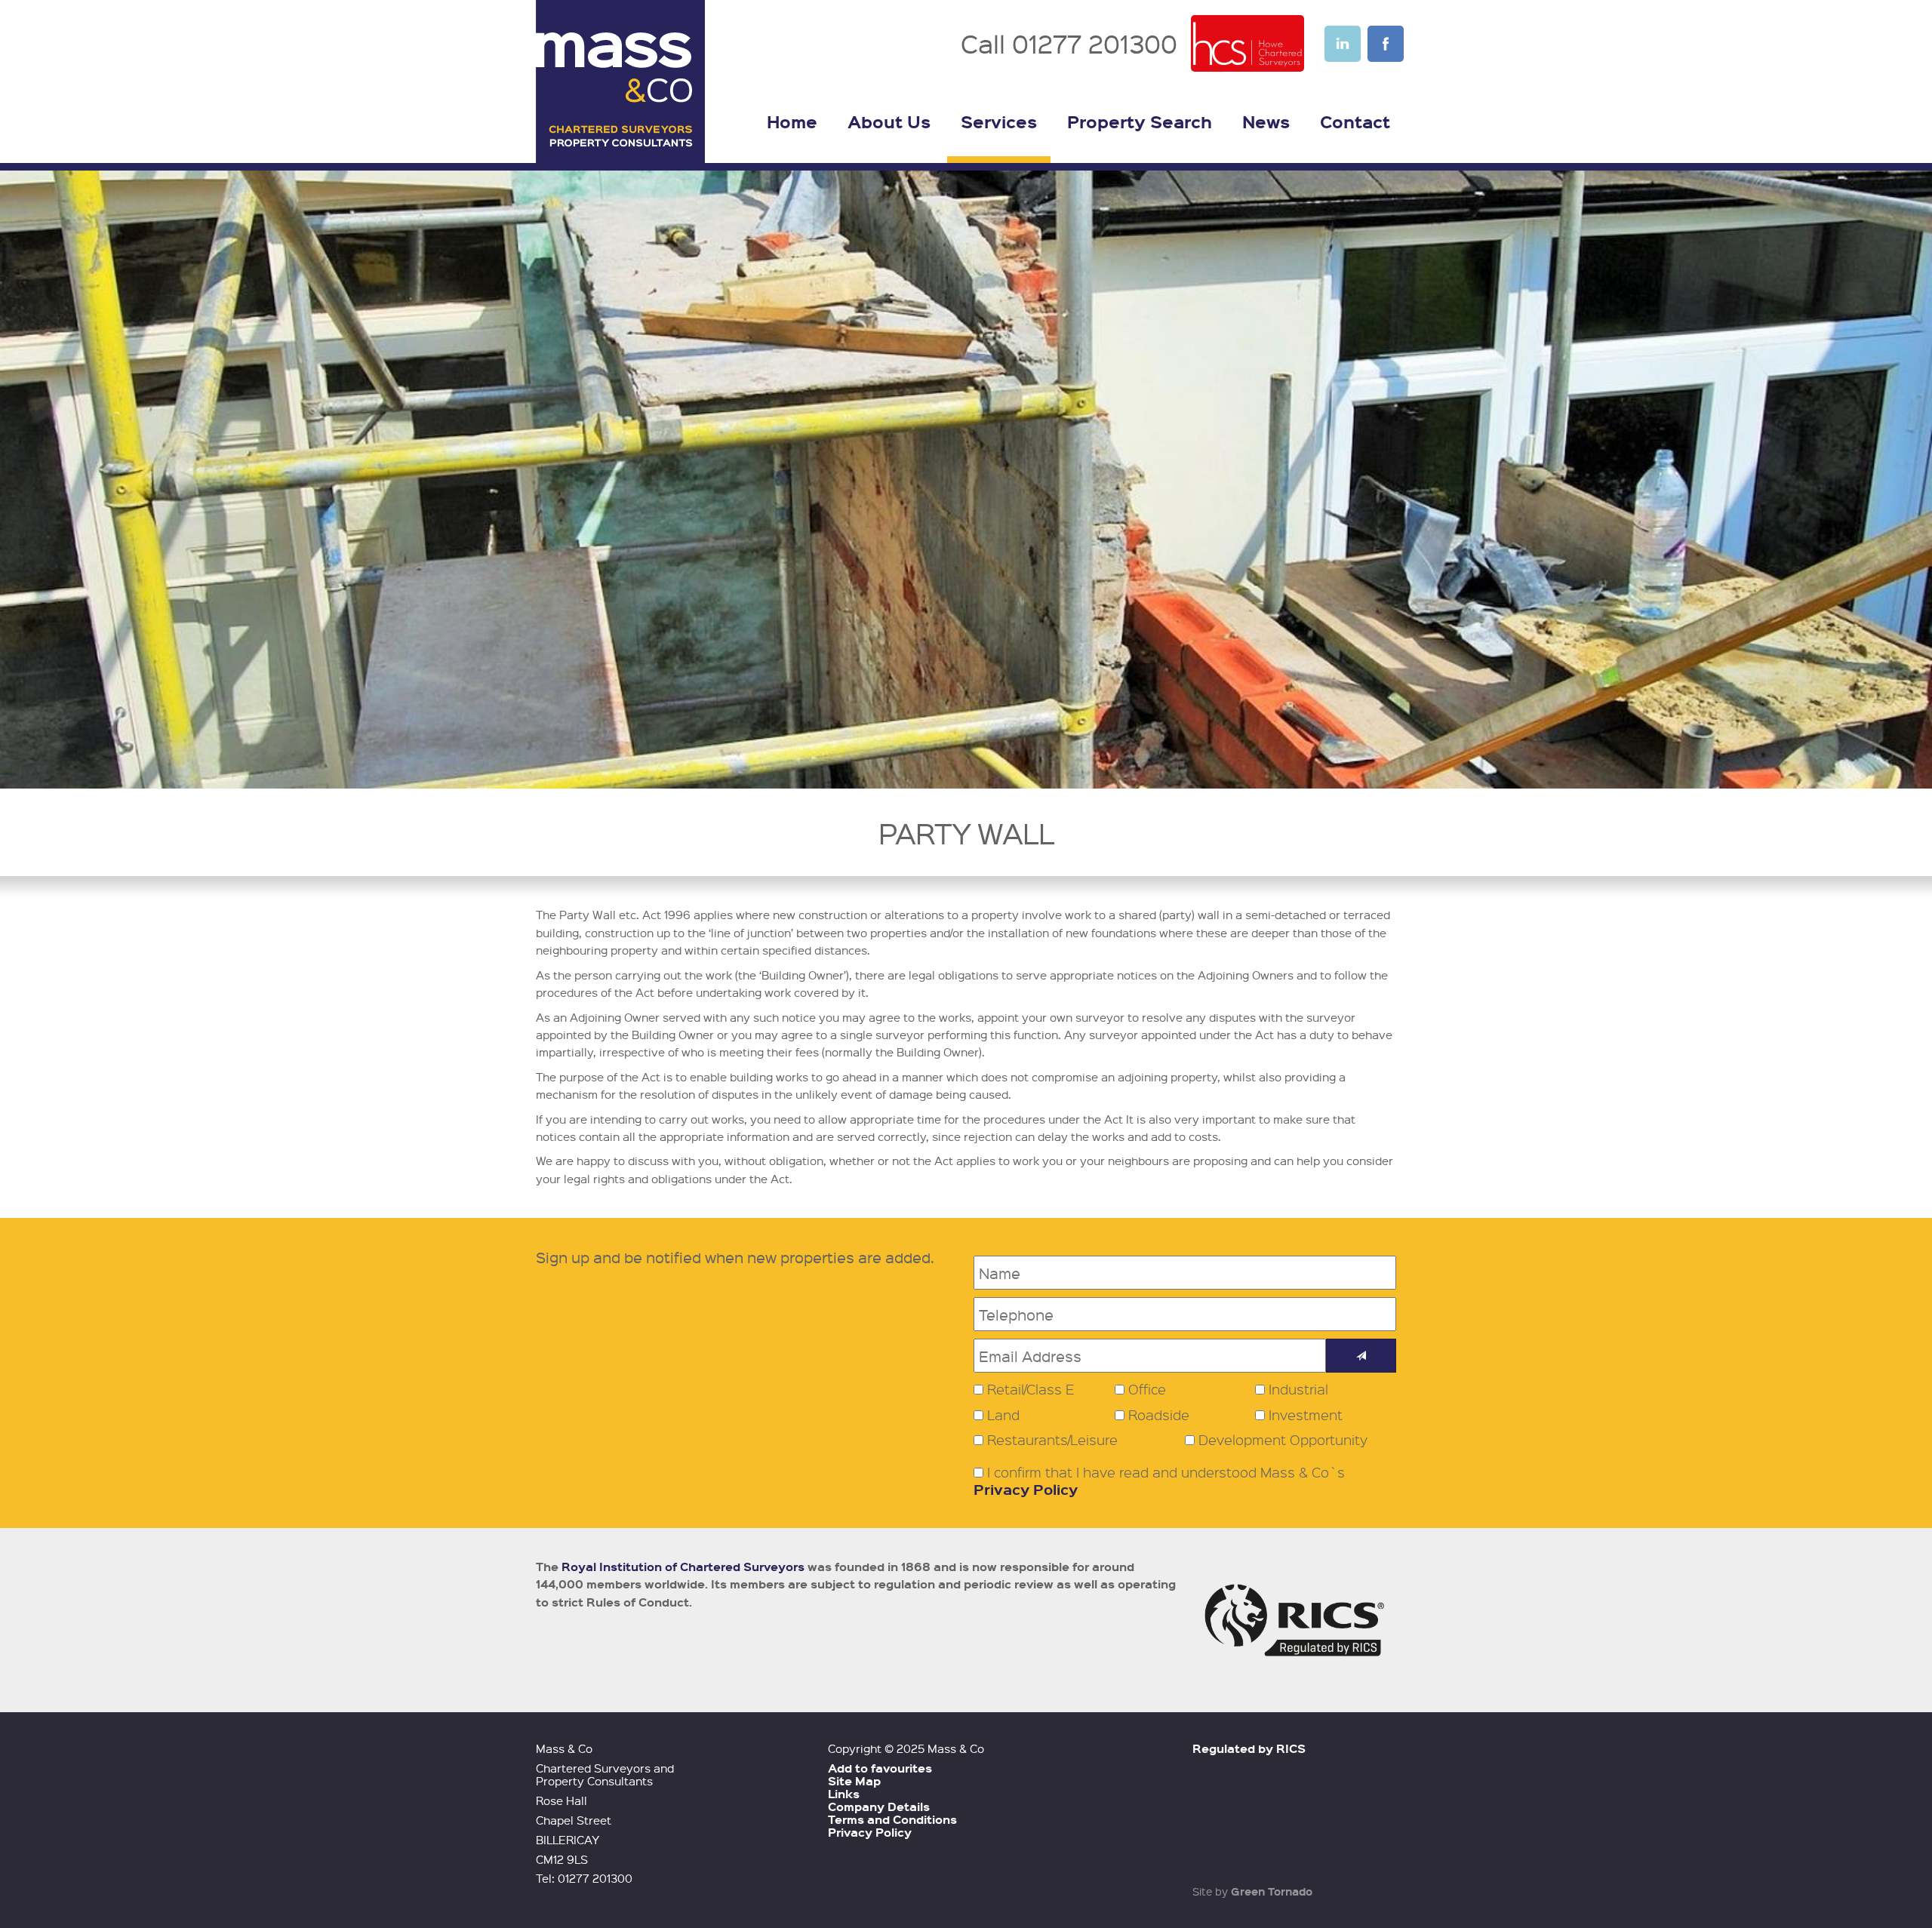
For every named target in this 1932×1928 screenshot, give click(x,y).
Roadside (1159, 1415)
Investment (1306, 1415)
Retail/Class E (1031, 1389)
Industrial (1298, 1389)
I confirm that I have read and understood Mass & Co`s (1159, 1481)
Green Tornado (1272, 1891)
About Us (889, 121)
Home (792, 121)
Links (844, 1794)
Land (1003, 1415)
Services (999, 121)
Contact (1355, 121)
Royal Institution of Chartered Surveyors (683, 1567)
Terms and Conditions (892, 1819)
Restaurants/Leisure (1052, 1440)
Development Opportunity (1283, 1440)
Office (1147, 1389)
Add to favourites (880, 1768)
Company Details (879, 1807)
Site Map (854, 1781)
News (1266, 121)
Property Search (1140, 121)
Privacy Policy (1026, 1489)
